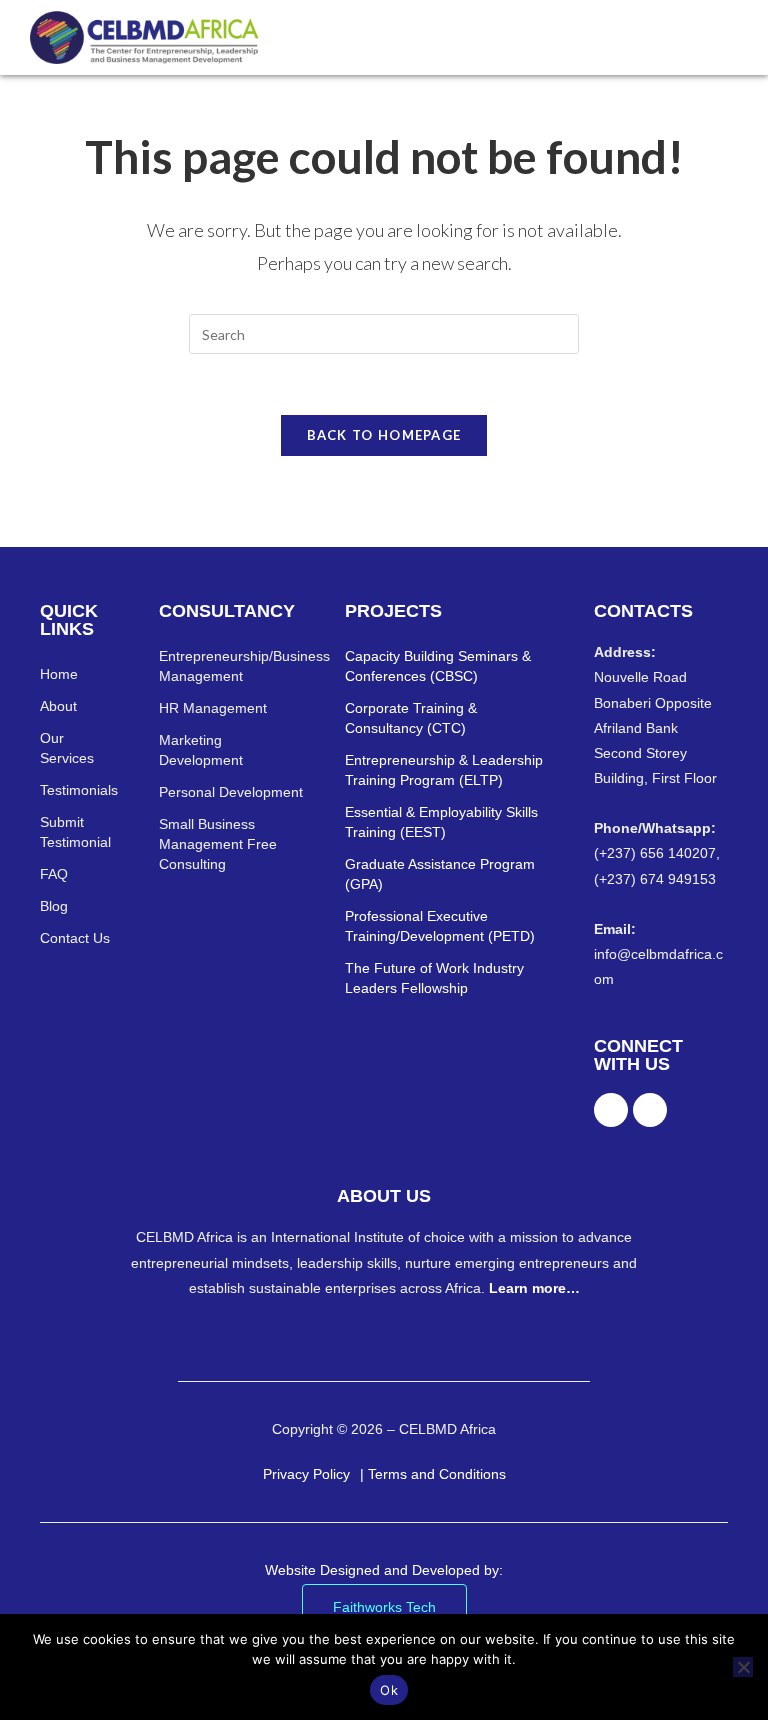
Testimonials (79, 790)
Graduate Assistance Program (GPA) (440, 874)
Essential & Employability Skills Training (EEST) (441, 822)
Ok (389, 1690)
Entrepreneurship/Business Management (232, 666)
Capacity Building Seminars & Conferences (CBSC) (438, 666)
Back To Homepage (384, 435)
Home (59, 674)
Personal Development (231, 792)
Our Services (67, 748)
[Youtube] (650, 1110)
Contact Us (75, 938)
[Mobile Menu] (728, 37)
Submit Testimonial (75, 832)
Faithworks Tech (384, 1607)
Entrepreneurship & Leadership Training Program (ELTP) (444, 770)
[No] (743, 1667)
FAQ (54, 874)
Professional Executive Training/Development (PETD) (440, 926)
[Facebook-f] (611, 1110)
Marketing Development (201, 750)
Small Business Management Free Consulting (218, 844)
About (58, 706)
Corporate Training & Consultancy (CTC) (411, 718)
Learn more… (534, 1288)
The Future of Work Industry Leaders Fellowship (434, 978)
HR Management (213, 708)
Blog (54, 906)
